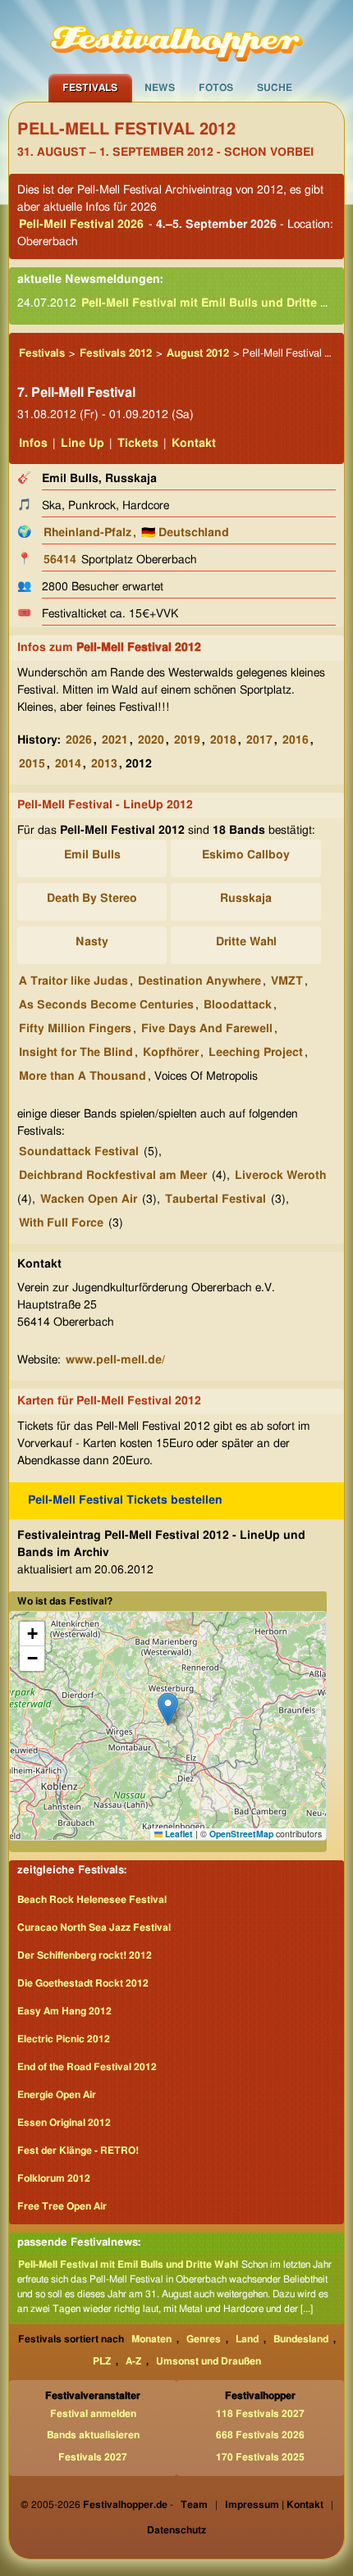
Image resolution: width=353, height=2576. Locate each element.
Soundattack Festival (79, 1152)
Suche (275, 88)
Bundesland (301, 2339)
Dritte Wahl (246, 942)
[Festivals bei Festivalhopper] (176, 37)
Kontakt (194, 444)
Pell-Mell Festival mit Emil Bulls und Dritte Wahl (214, 303)
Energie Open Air (57, 2095)
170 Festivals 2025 (260, 2457)
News (160, 88)
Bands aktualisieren (93, 2435)
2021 (115, 740)
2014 (68, 764)
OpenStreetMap (241, 1834)
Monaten (151, 2339)
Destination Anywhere (199, 981)
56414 (60, 560)
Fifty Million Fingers (75, 1029)
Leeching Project (256, 1053)
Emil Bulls (92, 855)
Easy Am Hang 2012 (64, 2011)
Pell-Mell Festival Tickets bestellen (125, 1500)
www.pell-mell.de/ (115, 1360)
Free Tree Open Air (62, 2206)
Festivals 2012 (116, 354)
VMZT (287, 981)
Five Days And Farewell (207, 1029)
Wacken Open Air (89, 1199)
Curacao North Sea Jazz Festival (94, 1927)
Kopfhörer (171, 1053)
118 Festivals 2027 (260, 2414)
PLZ (102, 2361)
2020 (151, 740)
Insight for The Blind (76, 1053)
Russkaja (246, 899)
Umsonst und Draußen (209, 2361)
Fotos (216, 88)
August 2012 (198, 354)
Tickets (138, 444)
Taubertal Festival (215, 1199)
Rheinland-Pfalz (87, 533)
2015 (32, 764)
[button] (168, 1709)
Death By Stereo (92, 899)
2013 (104, 764)
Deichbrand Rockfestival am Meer (113, 1176)
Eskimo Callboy (246, 855)
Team (194, 2505)
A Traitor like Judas (73, 981)
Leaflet (178, 1834)
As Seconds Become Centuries (106, 1005)
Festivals (90, 88)
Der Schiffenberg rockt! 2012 (85, 1955)
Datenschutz (176, 2530)
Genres (204, 2339)
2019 (187, 740)
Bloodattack (238, 1005)
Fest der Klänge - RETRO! (78, 2150)
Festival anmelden (93, 2414)
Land (247, 2339)
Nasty (92, 942)
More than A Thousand (83, 1076)
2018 (223, 740)
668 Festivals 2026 (260, 2435)
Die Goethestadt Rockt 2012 (83, 1983)
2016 (296, 740)
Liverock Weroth (280, 1176)
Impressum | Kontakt (274, 2505)
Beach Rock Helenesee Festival (92, 1900)
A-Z (133, 2361)
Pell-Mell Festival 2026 (81, 225)
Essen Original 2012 (64, 2123)
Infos (33, 444)
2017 (259, 740)
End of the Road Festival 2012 (87, 2067)
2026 (79, 740)
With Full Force (61, 1223)
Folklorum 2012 (54, 2178)
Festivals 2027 (93, 2457)
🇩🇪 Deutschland (185, 533)
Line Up (83, 444)
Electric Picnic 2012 (64, 2039)
